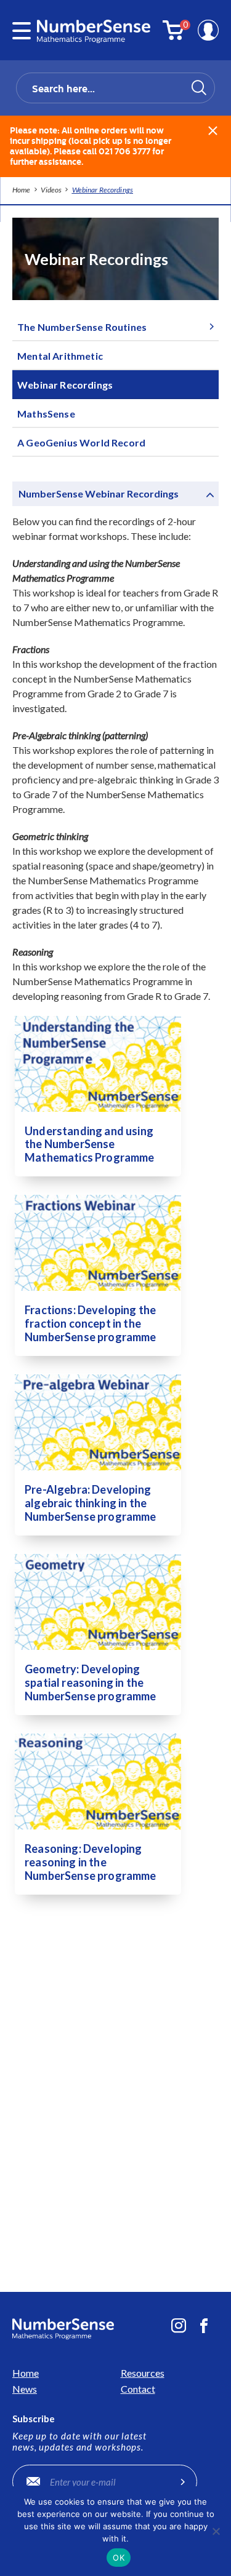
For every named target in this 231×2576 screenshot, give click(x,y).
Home (26, 2373)
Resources (143, 2373)
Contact (138, 2389)
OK (119, 2558)
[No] (216, 2531)
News (25, 2389)
